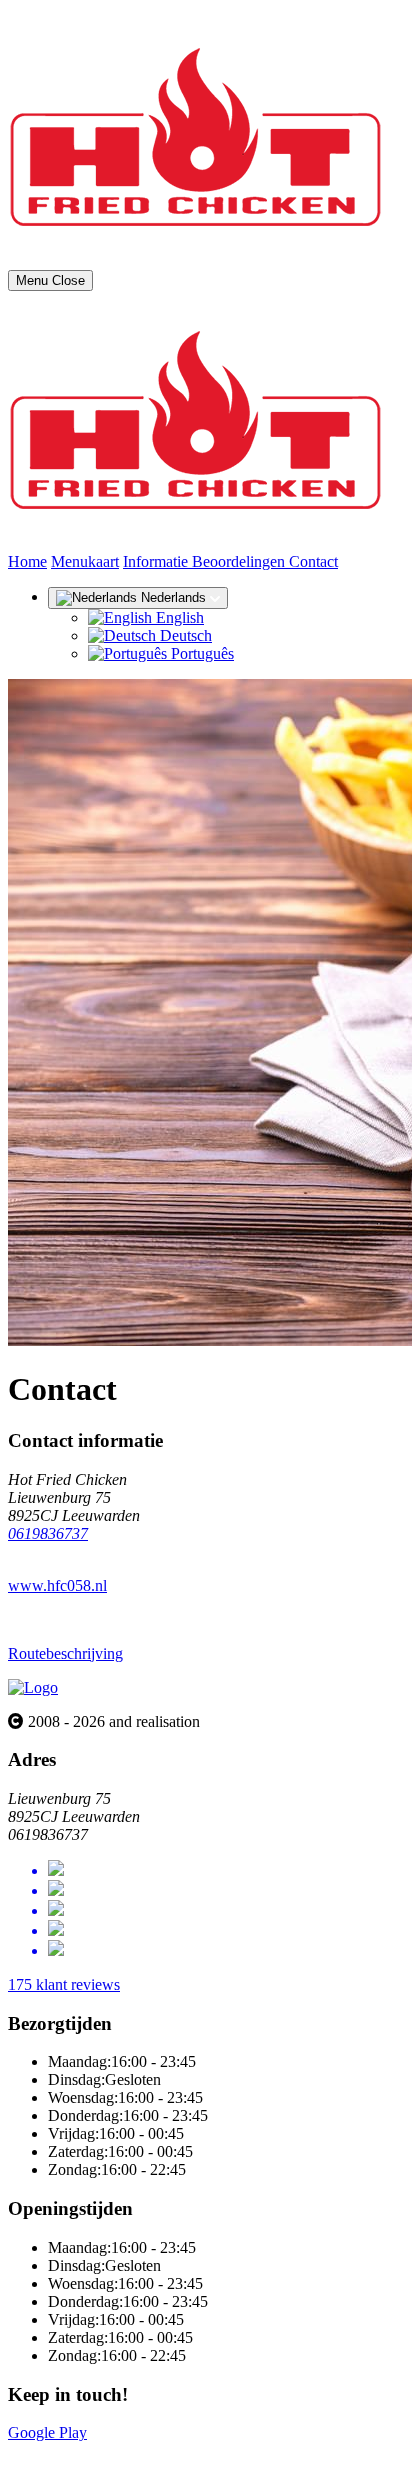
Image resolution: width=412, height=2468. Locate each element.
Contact (313, 561)
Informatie (157, 561)
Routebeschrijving (65, 1653)
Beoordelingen (240, 561)
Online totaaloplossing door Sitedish (122, 2450)
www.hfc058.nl (57, 1585)
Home (27, 561)
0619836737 (48, 1533)
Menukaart (85, 561)
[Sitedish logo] (33, 1687)
